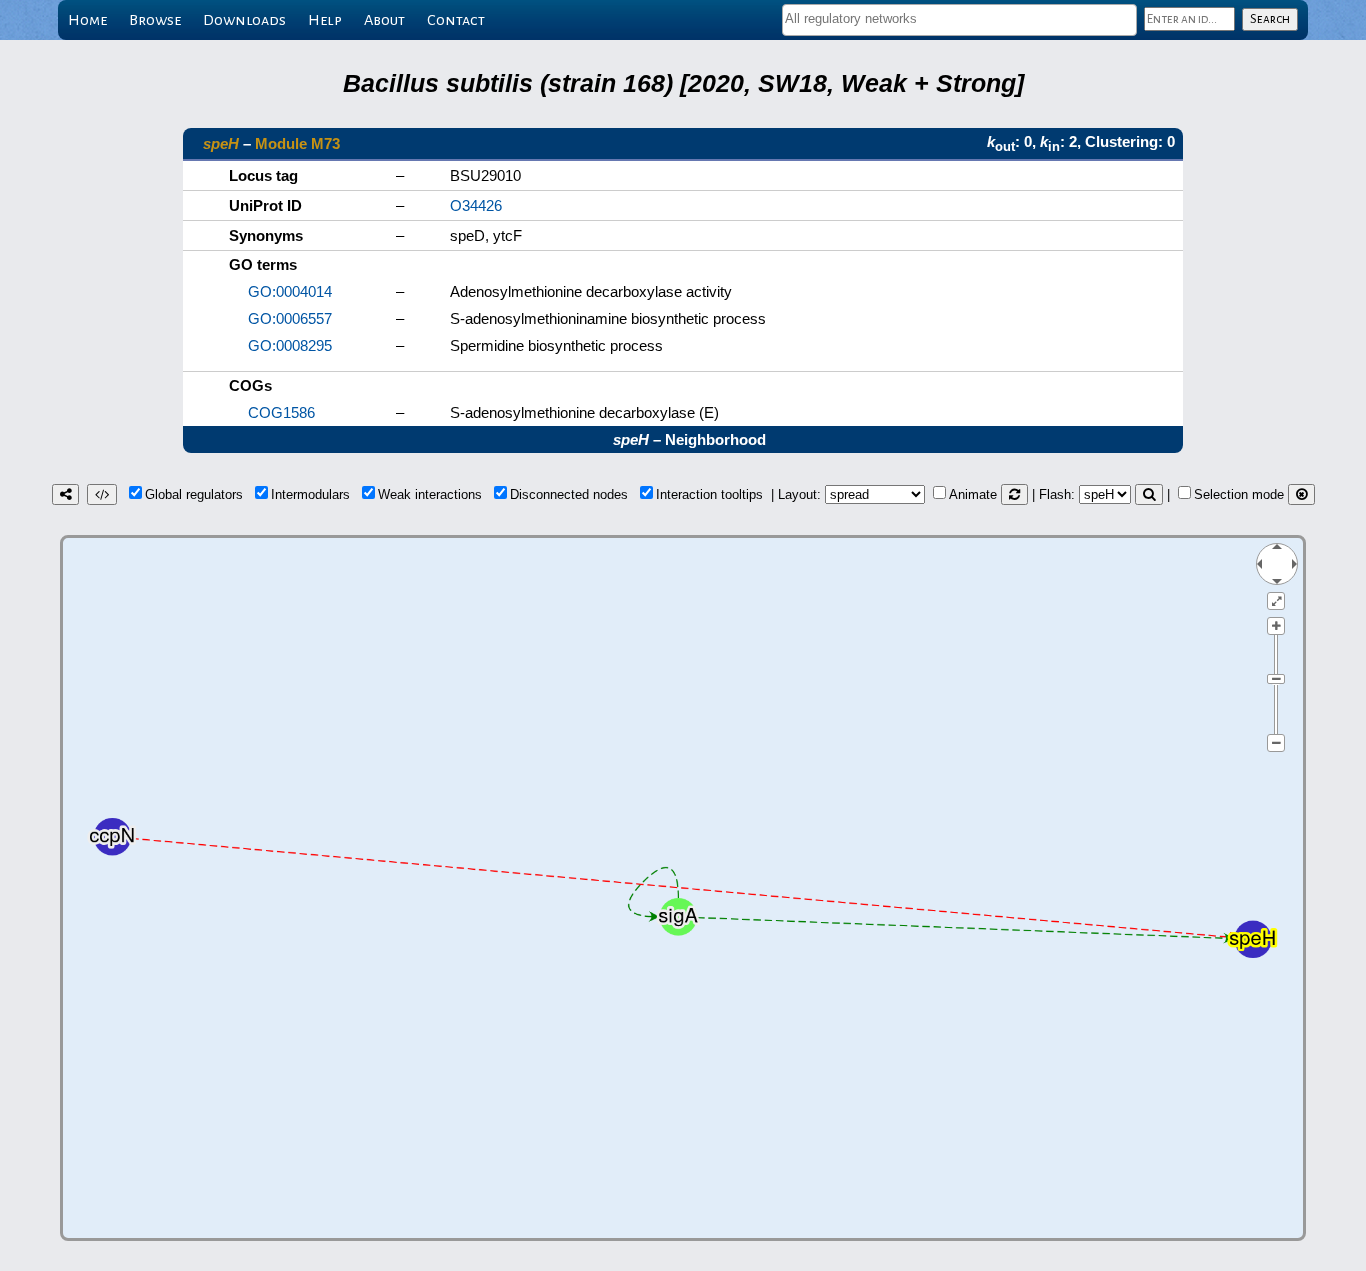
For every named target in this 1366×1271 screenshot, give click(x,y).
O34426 (476, 205)
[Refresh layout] (1014, 494)
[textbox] (959, 18)
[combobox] (959, 20)
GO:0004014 (290, 291)
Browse (155, 20)
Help (325, 20)
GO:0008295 (290, 345)
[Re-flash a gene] (1149, 494)
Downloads (244, 20)
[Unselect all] (1301, 494)
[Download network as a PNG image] (65, 494)
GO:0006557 (290, 318)
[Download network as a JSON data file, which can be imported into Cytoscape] (102, 494)
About (384, 20)
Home (87, 20)
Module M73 (297, 143)
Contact (456, 20)
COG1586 (281, 412)
